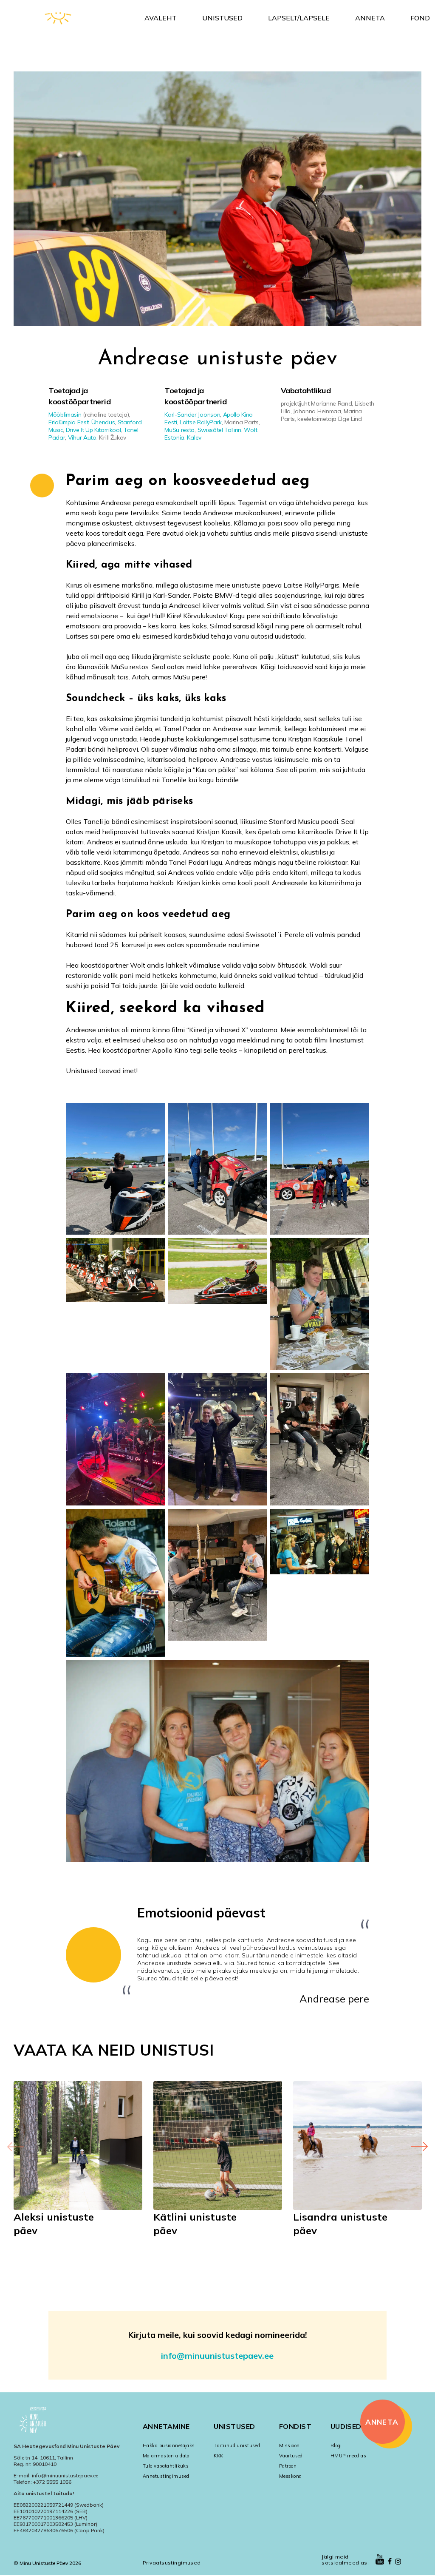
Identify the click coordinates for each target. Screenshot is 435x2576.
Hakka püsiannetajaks (169, 2445)
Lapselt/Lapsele (299, 18)
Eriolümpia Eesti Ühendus (82, 422)
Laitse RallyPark (201, 422)
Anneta (370, 18)
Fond (420, 18)
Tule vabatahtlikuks (166, 2466)
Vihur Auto (82, 437)
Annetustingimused (166, 2476)
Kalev (194, 437)
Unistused (222, 18)
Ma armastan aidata (166, 2456)
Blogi (336, 2445)
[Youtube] (380, 2560)
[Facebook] (390, 2562)
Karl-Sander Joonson (192, 415)
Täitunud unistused (237, 2445)
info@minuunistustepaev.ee (217, 2356)
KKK (218, 2456)
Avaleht (161, 18)
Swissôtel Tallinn (220, 430)
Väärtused (291, 2456)
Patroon (288, 2466)
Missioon (290, 2445)
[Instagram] (398, 2562)
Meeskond (291, 2476)
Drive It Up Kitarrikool (93, 430)
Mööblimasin (65, 415)
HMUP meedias (348, 2456)
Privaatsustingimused (172, 2563)
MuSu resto (179, 430)
